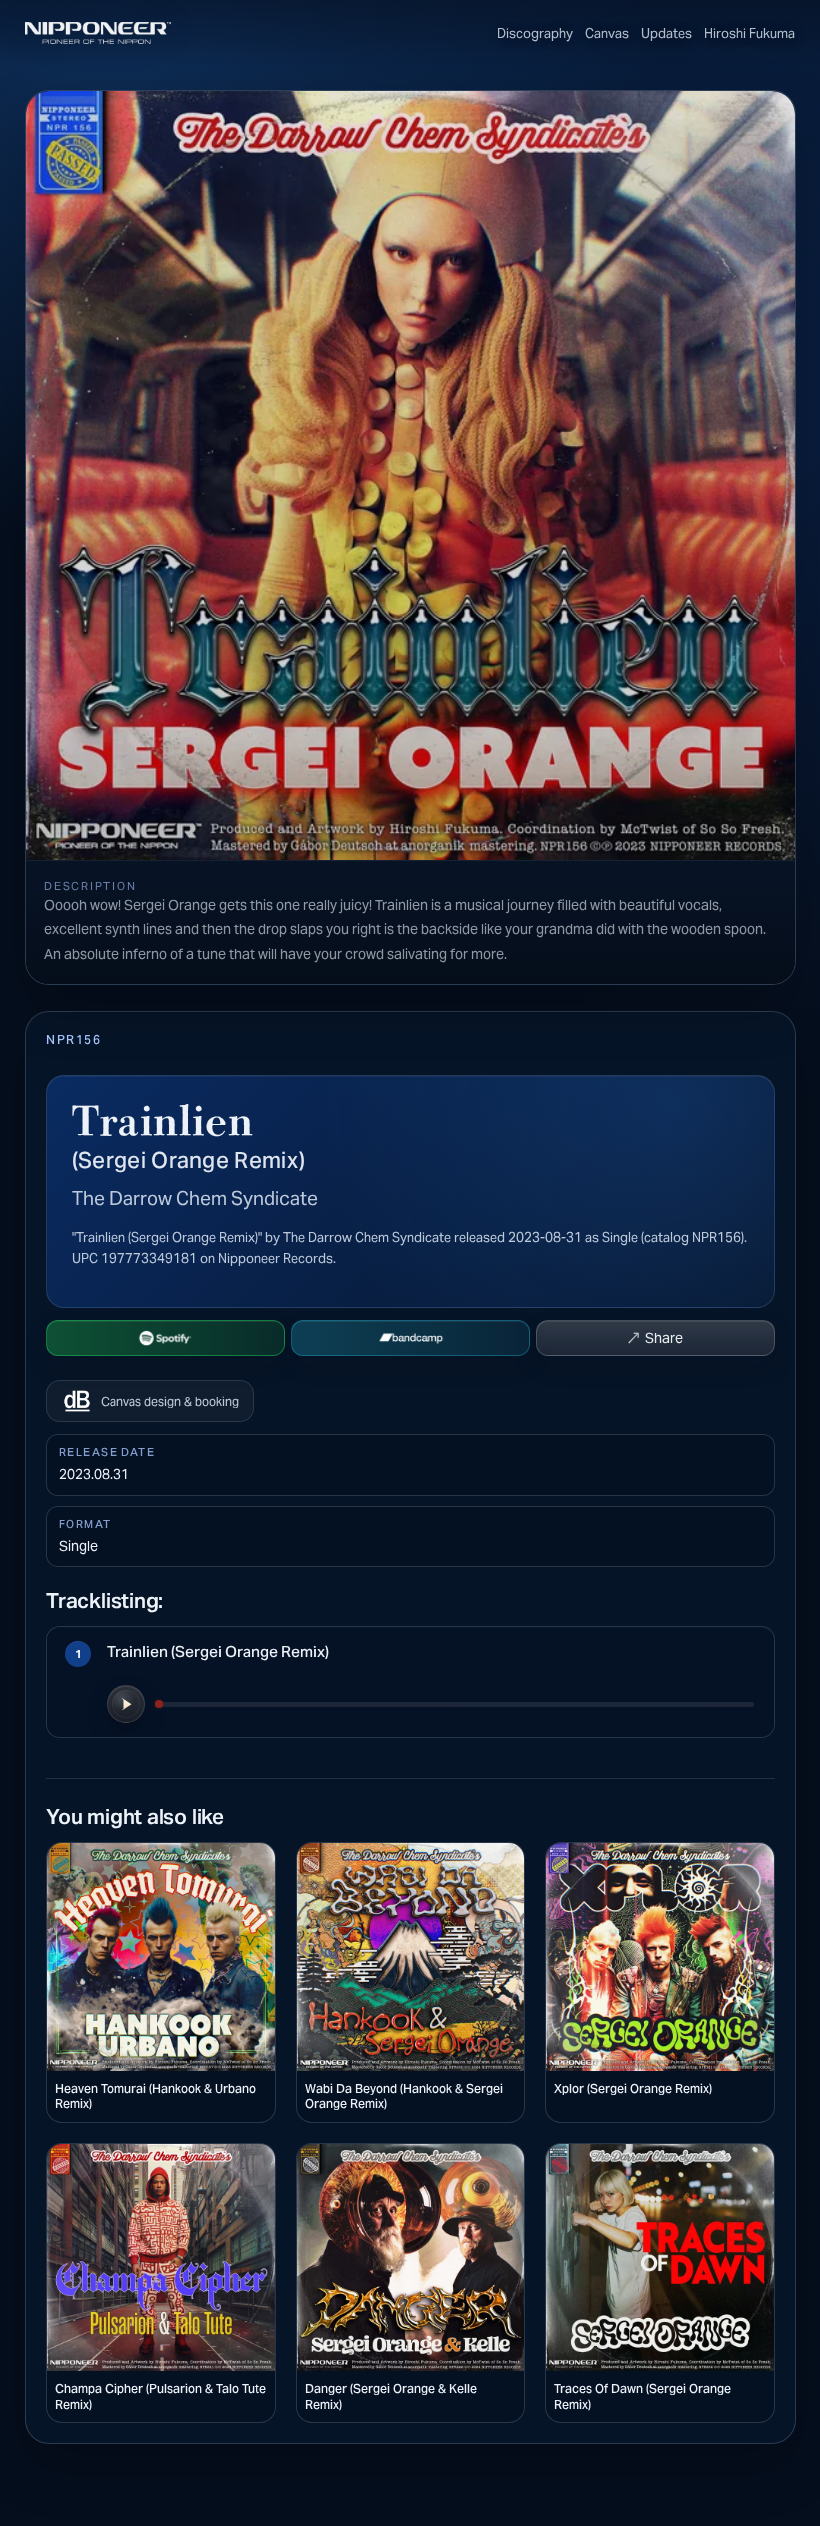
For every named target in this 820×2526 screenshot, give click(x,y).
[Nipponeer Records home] (98, 33)
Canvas (607, 33)
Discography (535, 33)
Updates (666, 33)
